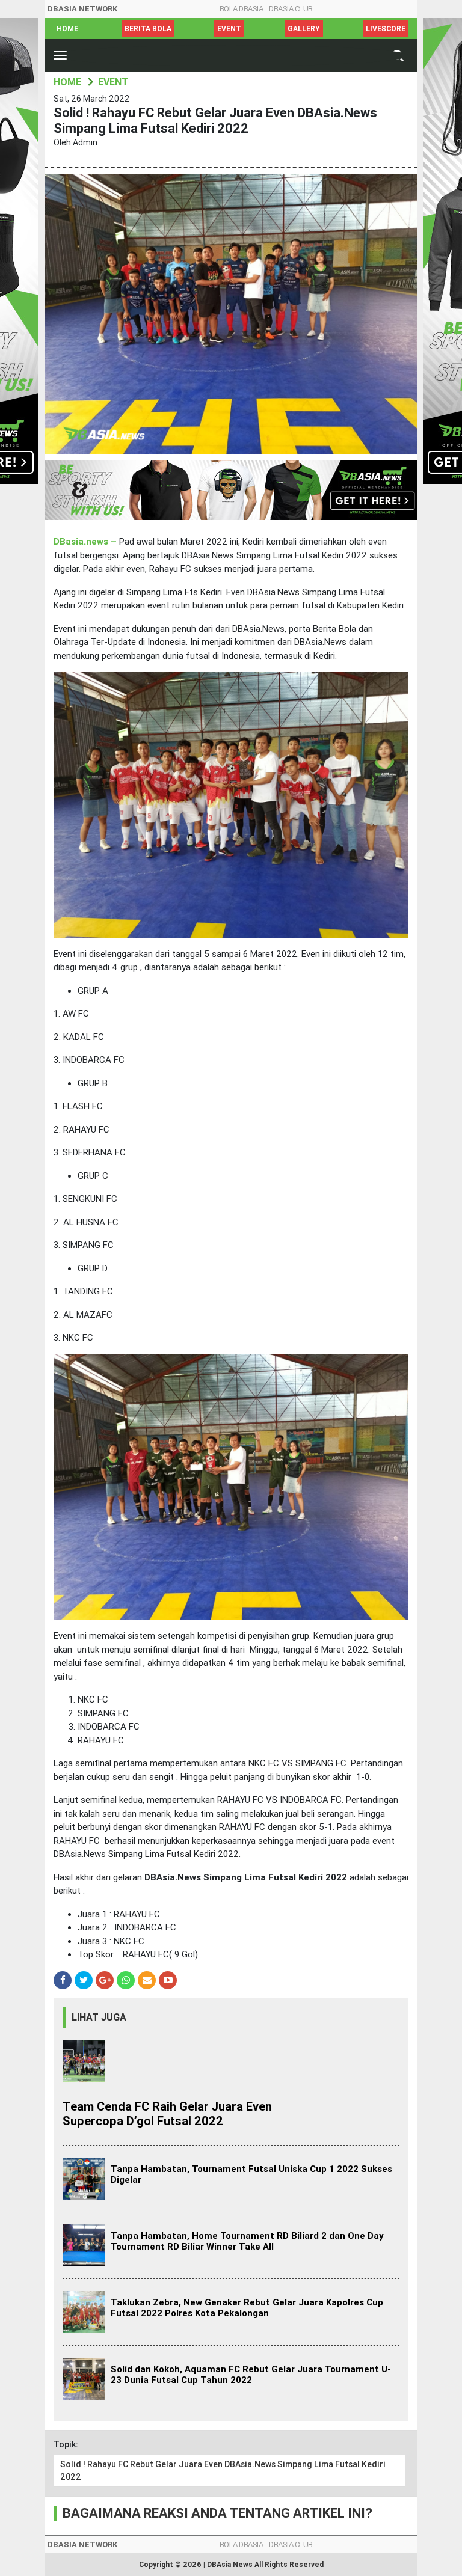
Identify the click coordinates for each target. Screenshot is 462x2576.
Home (67, 29)
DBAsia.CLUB (291, 9)
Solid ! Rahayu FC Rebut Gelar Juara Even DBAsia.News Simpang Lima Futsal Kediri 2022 (223, 2470)
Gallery (304, 29)
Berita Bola (148, 29)
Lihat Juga (99, 2017)
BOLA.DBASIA (242, 9)
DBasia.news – (86, 542)
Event (229, 29)
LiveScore (386, 29)
